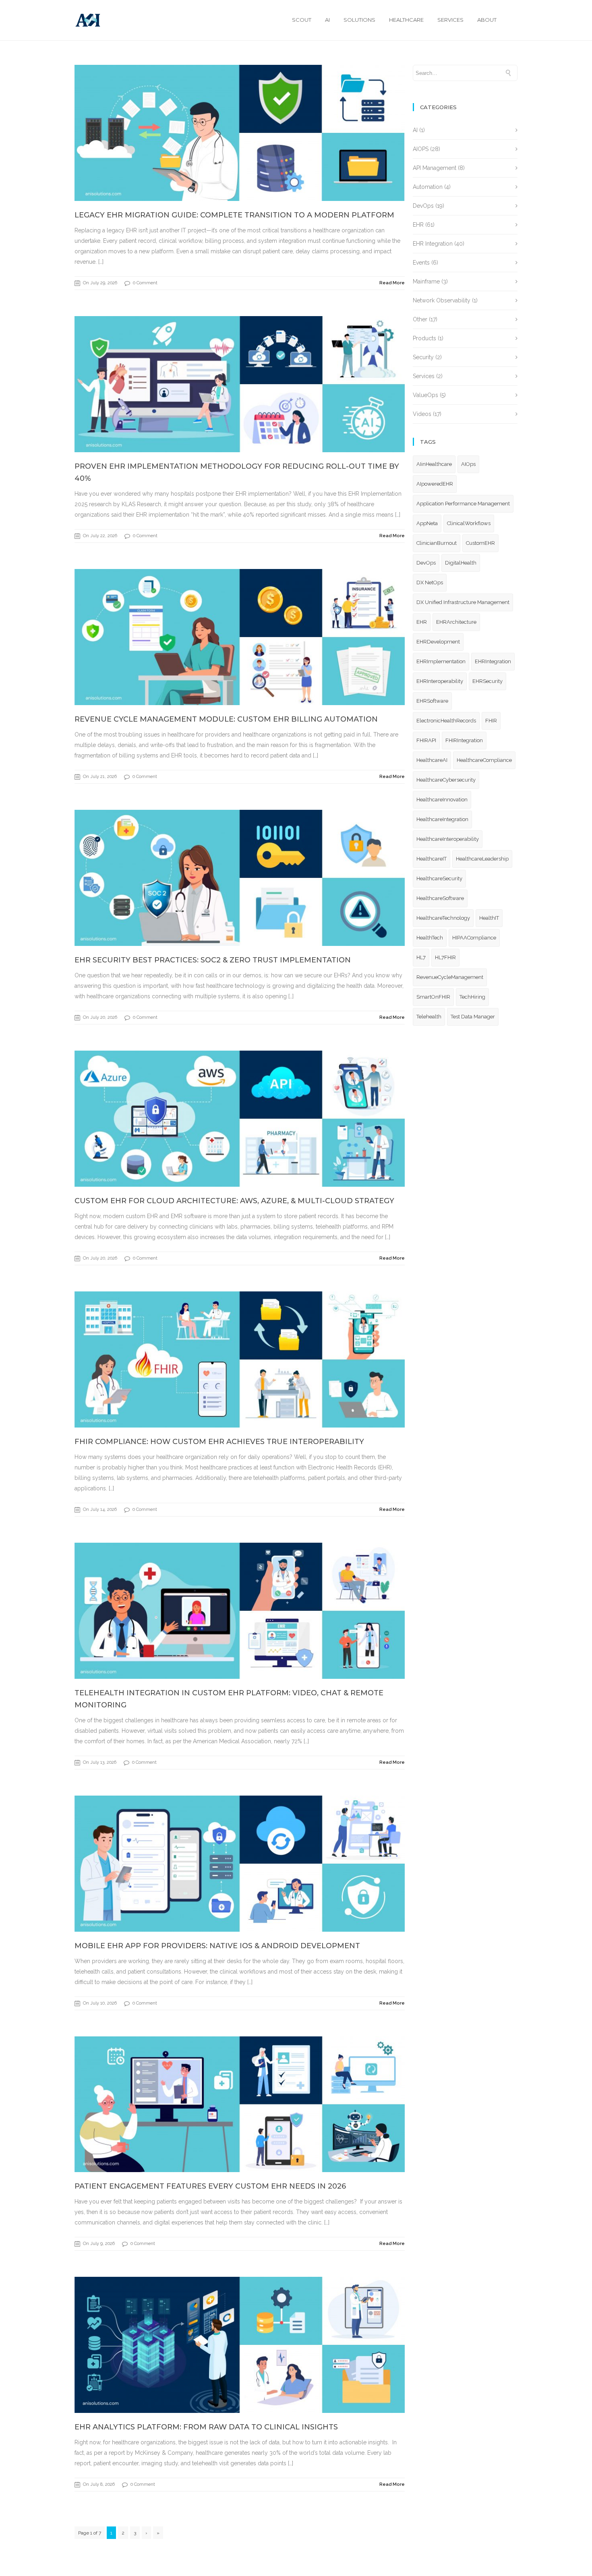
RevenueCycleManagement (450, 977)
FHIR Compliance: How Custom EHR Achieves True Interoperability (219, 1442)
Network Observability (442, 300)
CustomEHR (480, 543)
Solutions (359, 20)
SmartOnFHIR (433, 997)
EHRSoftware (432, 701)
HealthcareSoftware (440, 898)
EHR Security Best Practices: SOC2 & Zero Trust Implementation (213, 960)
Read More (392, 283)
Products (424, 338)
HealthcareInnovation (442, 800)
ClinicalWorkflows (469, 523)
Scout (302, 20)
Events (421, 263)
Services (450, 20)
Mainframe (426, 281)
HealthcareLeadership (482, 859)
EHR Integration (433, 244)
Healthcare (406, 20)
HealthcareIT (432, 859)
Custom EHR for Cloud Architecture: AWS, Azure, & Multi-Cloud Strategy (234, 1201)
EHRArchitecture (456, 622)
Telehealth (429, 1017)
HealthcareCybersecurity (446, 780)
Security (423, 357)
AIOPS (421, 149)
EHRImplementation (441, 661)
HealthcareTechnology (443, 918)
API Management (435, 168)
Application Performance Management (463, 504)
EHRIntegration (493, 661)
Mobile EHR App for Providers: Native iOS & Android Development (217, 1946)
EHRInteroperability (440, 681)
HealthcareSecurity (439, 878)
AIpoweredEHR (435, 484)
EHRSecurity (487, 681)
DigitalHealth (461, 563)
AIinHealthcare (434, 464)
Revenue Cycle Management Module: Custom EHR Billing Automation (226, 719)
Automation (428, 187)
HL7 (421, 957)
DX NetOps (430, 582)
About (487, 20)
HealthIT (489, 918)
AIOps (468, 464)
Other (420, 319)
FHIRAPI (426, 740)
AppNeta (427, 523)
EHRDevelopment (438, 642)
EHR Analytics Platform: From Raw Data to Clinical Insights (206, 2427)
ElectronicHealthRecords (446, 721)
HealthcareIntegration (442, 819)
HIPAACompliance (474, 938)
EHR (418, 225)
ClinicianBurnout (437, 543)
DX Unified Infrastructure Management (463, 602)
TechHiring (472, 997)
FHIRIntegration (464, 740)
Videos (422, 414)
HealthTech (430, 938)
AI (327, 20)
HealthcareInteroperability (448, 839)
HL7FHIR (445, 957)
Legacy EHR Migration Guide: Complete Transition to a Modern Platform (234, 215)
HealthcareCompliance (484, 760)
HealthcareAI (432, 760)
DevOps (423, 206)
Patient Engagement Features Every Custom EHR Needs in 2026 (210, 2186)
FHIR (491, 721)
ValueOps (425, 395)
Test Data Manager (473, 1017)
